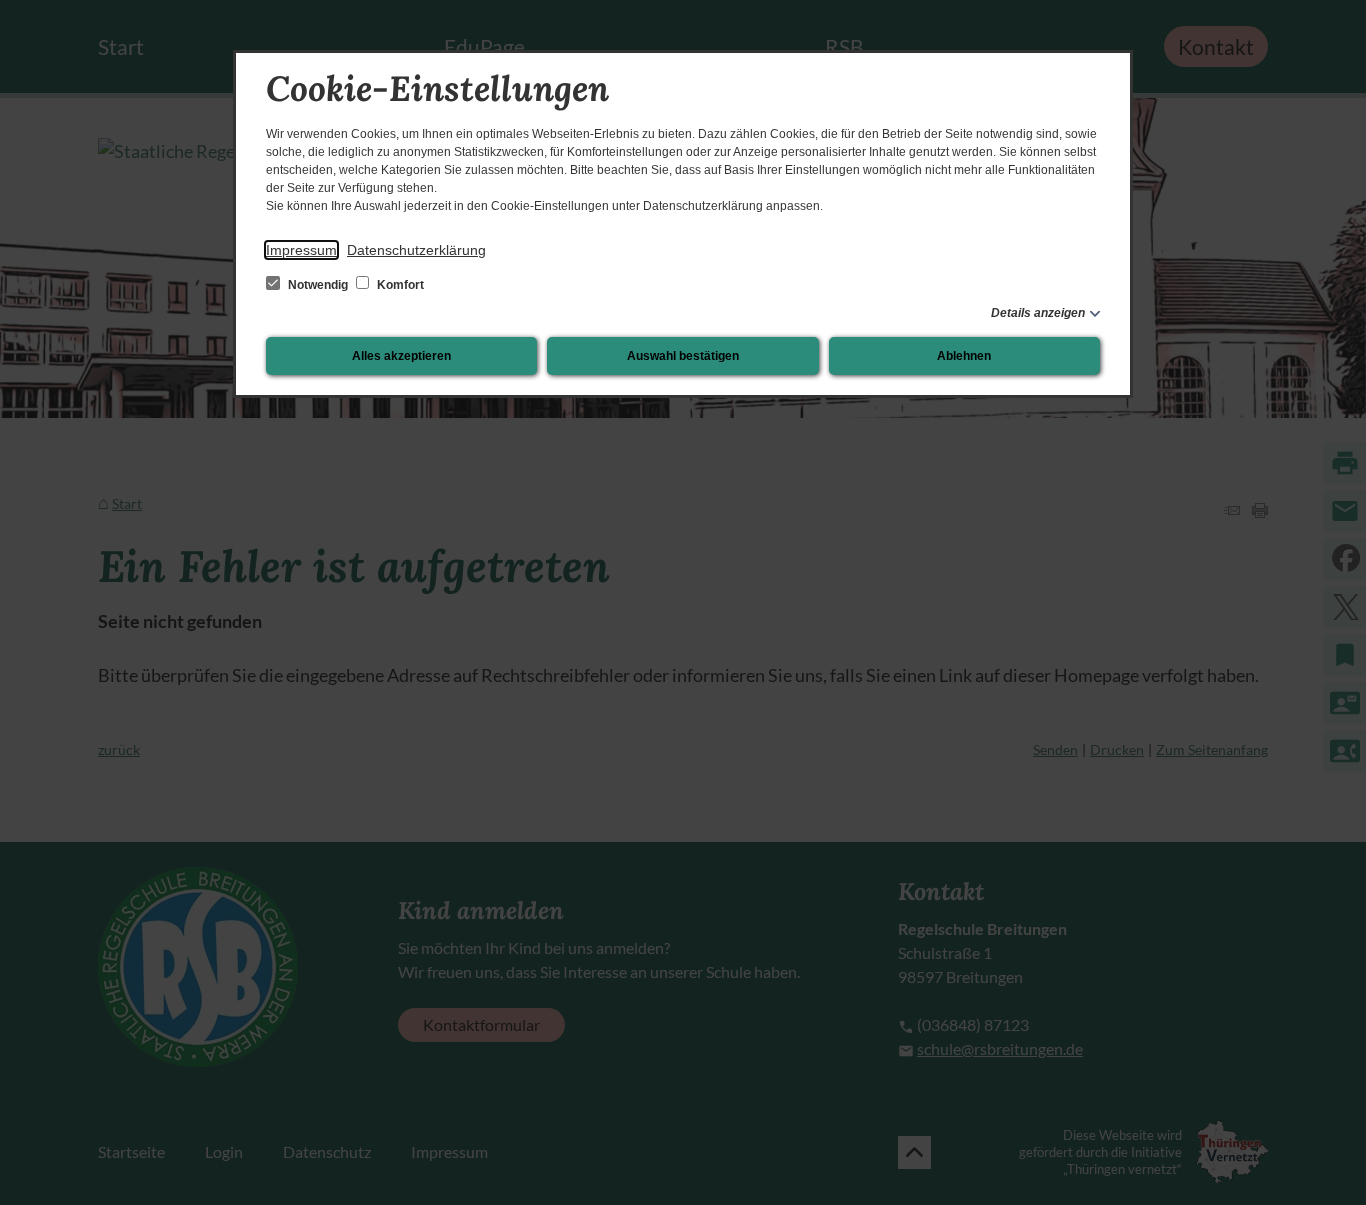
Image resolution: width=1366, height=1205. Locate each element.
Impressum (301, 250)
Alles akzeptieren (401, 356)
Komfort (399, 285)
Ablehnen (964, 356)
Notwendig (318, 285)
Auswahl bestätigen (683, 356)
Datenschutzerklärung (416, 250)
